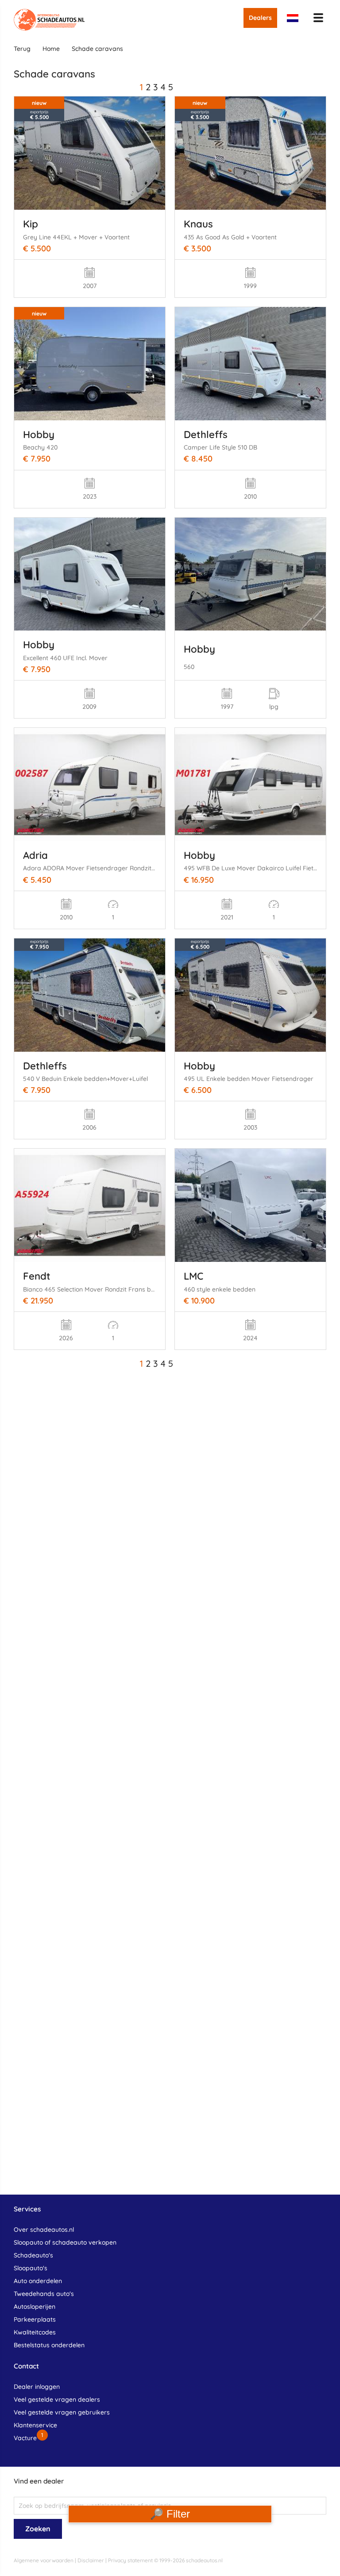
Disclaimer (91, 2560)
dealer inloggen (37, 2387)
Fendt (37, 1276)
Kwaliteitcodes (35, 2332)
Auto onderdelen (38, 2281)
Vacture (25, 2438)
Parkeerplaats (35, 2319)
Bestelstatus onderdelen (49, 2345)
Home (51, 49)
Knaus (198, 224)
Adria (35, 855)
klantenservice (35, 2425)
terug (22, 49)
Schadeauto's (33, 2255)
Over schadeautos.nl (44, 2230)
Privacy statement (130, 2560)
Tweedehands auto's (44, 2294)
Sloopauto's (31, 2268)
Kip (31, 224)
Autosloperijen (35, 2307)
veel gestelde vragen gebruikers (62, 2412)
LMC (193, 1276)
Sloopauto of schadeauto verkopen (65, 2242)
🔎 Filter (170, 2514)
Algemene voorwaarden (44, 2560)
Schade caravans (97, 49)
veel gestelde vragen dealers (57, 2399)
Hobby (39, 434)
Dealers (260, 18)
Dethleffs (206, 434)
